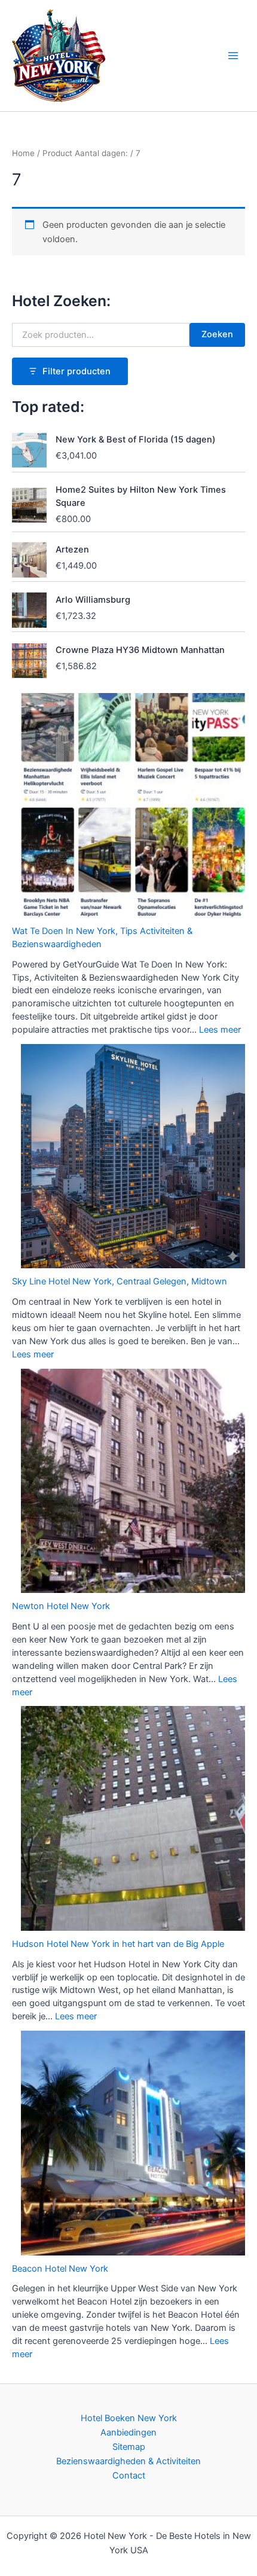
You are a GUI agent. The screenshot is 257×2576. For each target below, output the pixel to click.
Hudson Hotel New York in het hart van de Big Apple (118, 1944)
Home (23, 153)
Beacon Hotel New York (60, 2269)
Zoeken (217, 334)
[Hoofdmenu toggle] (233, 56)
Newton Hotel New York (61, 1606)
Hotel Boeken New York (129, 2418)
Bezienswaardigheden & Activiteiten (128, 2461)
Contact (129, 2476)
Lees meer (220, 1030)
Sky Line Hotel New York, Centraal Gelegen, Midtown (120, 1281)
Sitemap (129, 2447)
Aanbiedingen (128, 2432)
